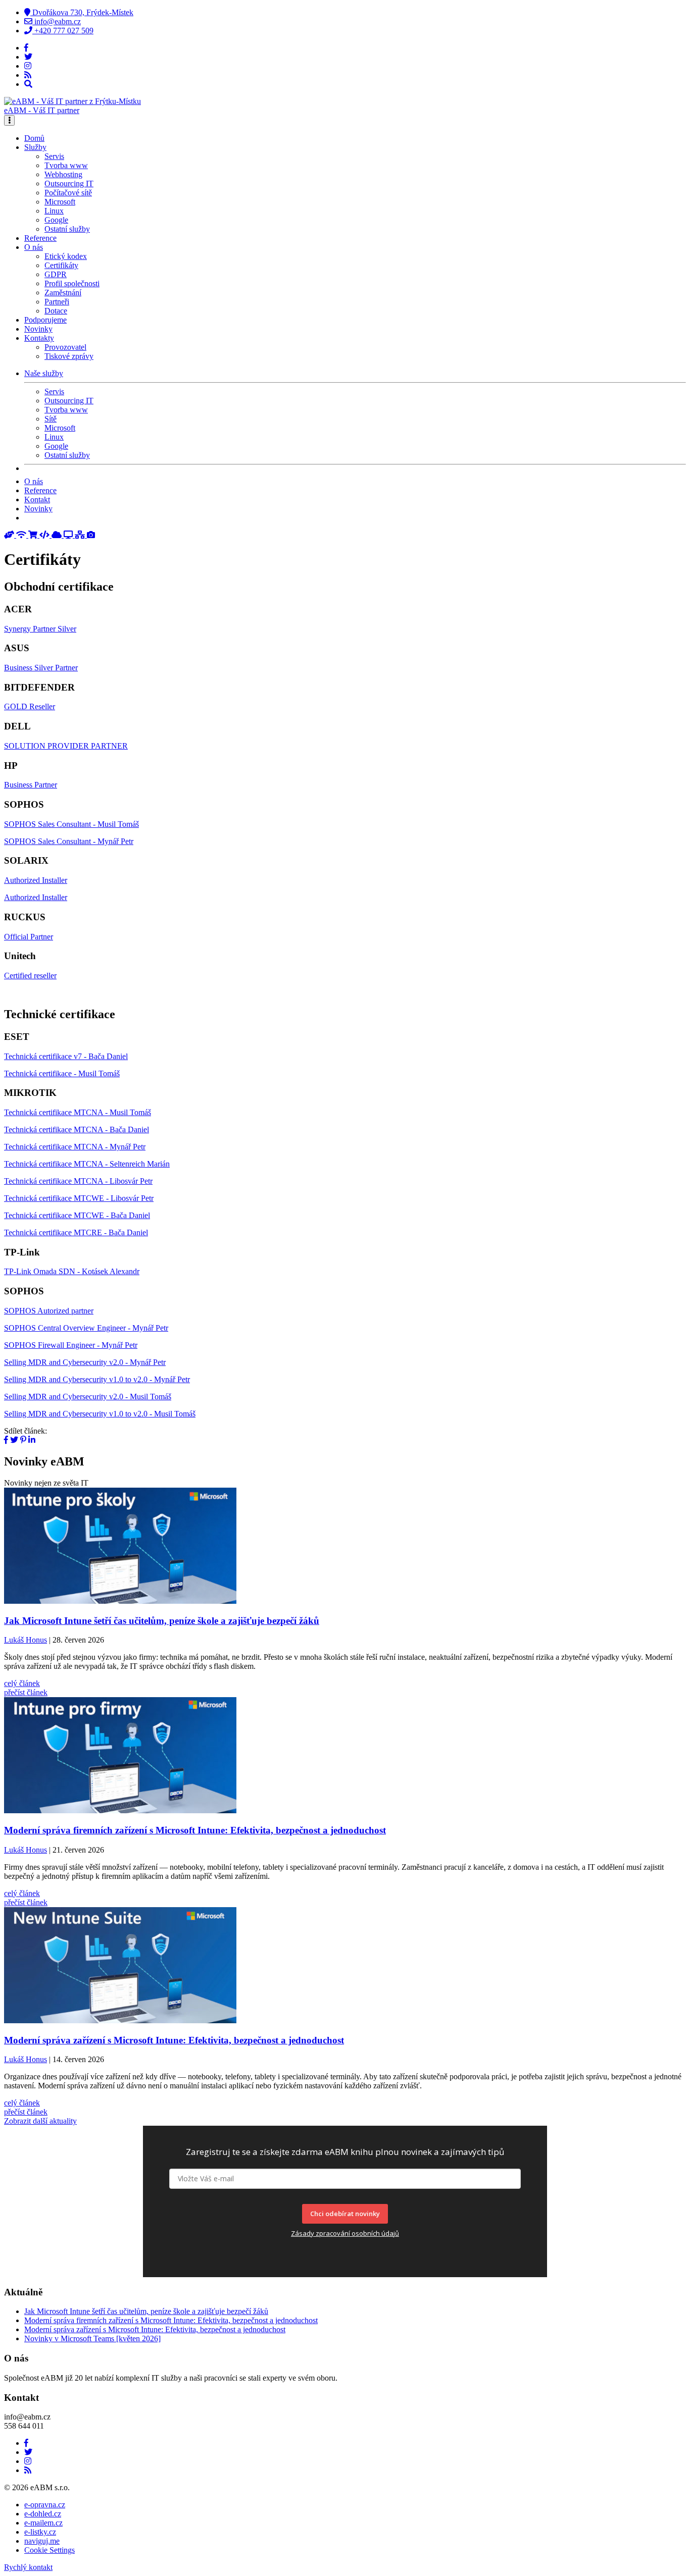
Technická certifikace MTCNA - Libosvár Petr (78, 1181)
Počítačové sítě (68, 193)
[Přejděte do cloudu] (58, 535)
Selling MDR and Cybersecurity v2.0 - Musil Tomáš (88, 1397)
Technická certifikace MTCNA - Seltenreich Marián (87, 1164)
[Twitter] (28, 57)
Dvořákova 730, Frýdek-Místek (82, 12)
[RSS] (28, 75)
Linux (54, 211)
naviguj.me (42, 2541)
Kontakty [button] (39, 338)
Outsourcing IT (69, 183)
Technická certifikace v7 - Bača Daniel (66, 1056)
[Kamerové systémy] (91, 535)
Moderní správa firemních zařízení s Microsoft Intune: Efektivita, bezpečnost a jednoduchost (171, 2320)
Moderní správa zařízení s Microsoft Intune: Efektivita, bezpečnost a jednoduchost (155, 2329)
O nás (34, 481)
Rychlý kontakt (28, 2567)
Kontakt (37, 500)
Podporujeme (45, 320)
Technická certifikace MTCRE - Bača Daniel (76, 1232)
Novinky (38, 329)
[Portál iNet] (22, 535)
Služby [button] (35, 147)
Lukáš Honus (26, 1640)
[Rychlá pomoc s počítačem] (10, 535)
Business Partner (31, 785)
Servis (54, 156)
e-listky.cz (40, 2532)
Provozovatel (65, 347)
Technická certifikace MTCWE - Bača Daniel (77, 1215)
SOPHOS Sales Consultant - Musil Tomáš (71, 824)
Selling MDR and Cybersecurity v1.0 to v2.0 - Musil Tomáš (100, 1414)
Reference (40, 238)
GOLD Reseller (30, 706)
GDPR (56, 274)
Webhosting (63, 174)
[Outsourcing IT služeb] (69, 535)
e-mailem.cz (43, 2523)
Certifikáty (61, 265)
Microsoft (60, 202)
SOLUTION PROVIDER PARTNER (66, 746)
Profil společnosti (72, 283)
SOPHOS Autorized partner (49, 1311)
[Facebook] (26, 48)
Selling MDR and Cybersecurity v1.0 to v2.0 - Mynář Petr (97, 1379)
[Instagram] (28, 66)
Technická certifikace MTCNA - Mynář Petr (75, 1147)
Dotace (56, 311)
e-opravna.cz (45, 2505)
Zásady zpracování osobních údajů (345, 2233)
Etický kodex (66, 256)
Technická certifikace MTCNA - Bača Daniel (77, 1129)
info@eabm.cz (57, 21)
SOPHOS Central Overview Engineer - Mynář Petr (86, 1328)
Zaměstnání (63, 293)
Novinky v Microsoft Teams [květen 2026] (92, 2338)
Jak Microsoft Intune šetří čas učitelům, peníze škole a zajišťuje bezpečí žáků (146, 2311)
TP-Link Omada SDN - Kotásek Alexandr (72, 1271)
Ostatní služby (67, 229)
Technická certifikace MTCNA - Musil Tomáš (78, 1112)
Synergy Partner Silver (40, 629)
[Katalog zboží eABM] (34, 535)
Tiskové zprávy (69, 356)
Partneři (57, 302)
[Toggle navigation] (9, 120)
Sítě (51, 419)
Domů (34, 138)
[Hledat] (28, 84)
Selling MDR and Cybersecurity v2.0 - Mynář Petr (85, 1362)
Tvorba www (66, 165)
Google (56, 220)
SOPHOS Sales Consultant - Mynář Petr (69, 841)
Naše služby (44, 373)
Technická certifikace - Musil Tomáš (62, 1073)
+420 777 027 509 (63, 31)
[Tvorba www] (45, 535)
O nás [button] (34, 247)
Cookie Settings (50, 2550)
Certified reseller (30, 976)
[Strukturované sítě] (81, 535)
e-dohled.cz (43, 2514)
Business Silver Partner (41, 668)
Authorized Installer (36, 880)
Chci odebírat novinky (345, 2214)
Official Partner (29, 937)
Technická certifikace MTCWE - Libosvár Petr (79, 1198)
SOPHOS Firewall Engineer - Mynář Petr (71, 1345)
